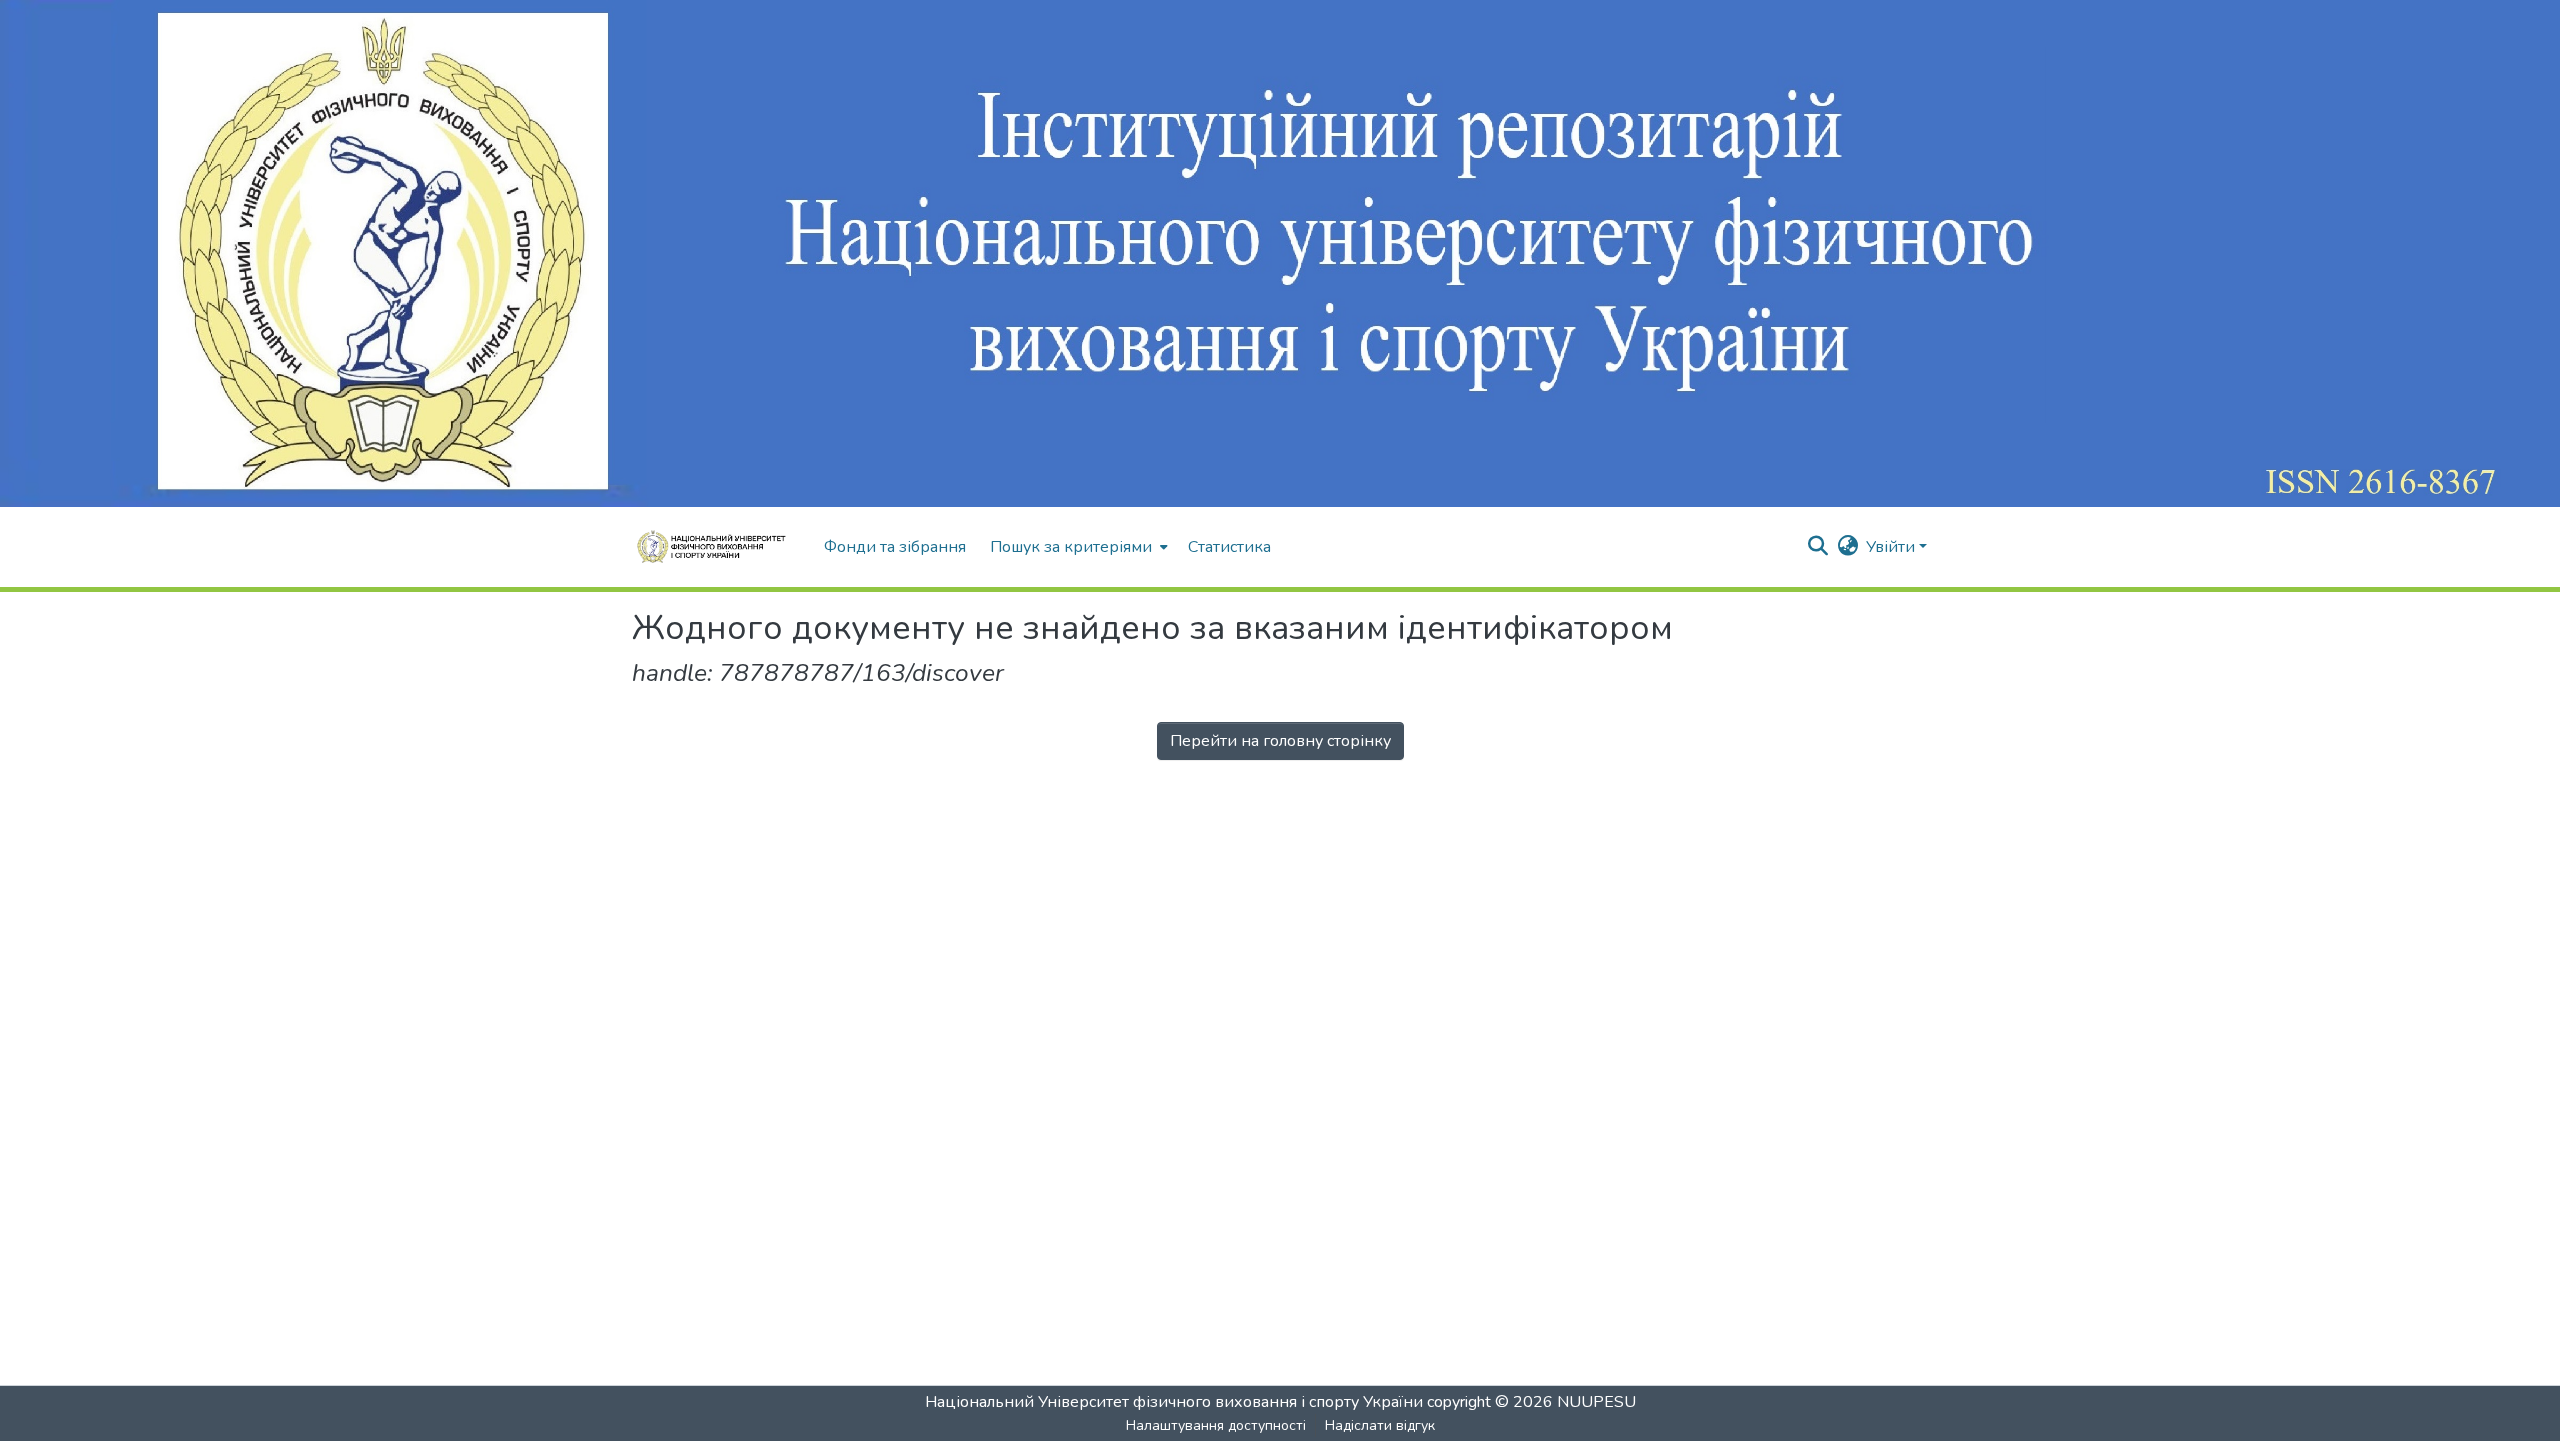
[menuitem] (1077, 547)
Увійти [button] (1892, 547)
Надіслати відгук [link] (1380, 1425)
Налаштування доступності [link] (1216, 1425)
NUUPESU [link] (1596, 1402)
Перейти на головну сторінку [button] (1280, 741)
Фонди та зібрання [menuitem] (895, 547)
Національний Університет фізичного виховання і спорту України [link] (1174, 1402)
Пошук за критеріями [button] (1071, 547)
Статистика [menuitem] (1229, 547)
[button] (718, 547)
